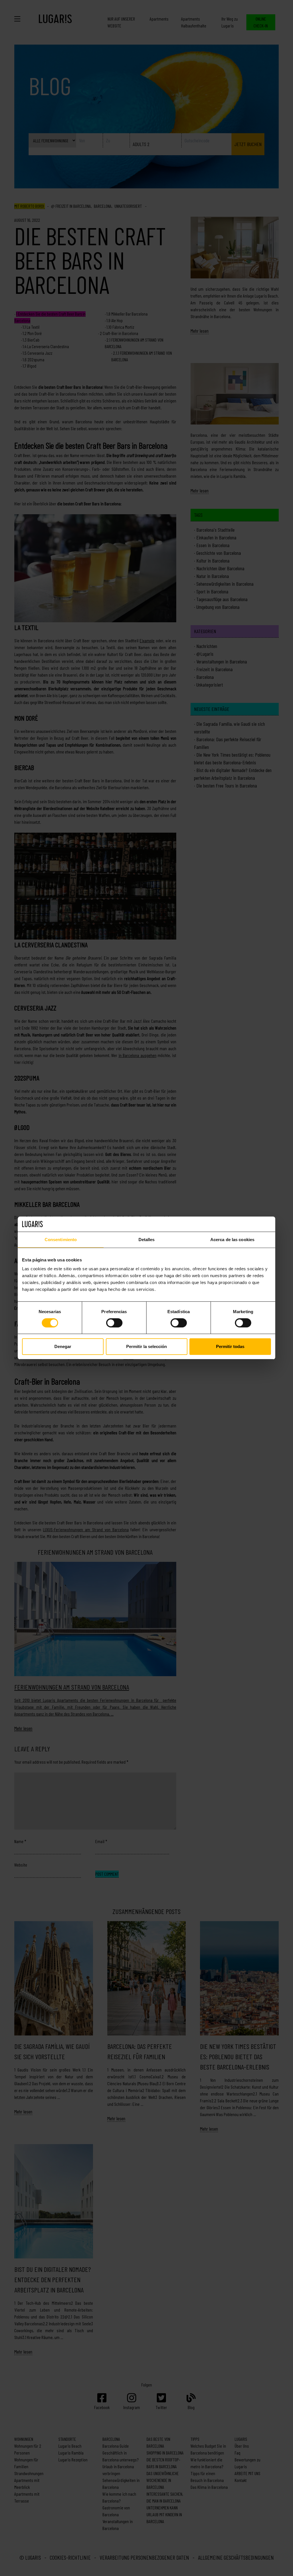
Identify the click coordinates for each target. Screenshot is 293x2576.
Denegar (63, 1346)
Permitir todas (230, 1346)
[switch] (114, 1323)
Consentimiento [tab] (61, 1239)
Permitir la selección (146, 1346)
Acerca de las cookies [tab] (232, 1239)
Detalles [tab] (147, 1239)
